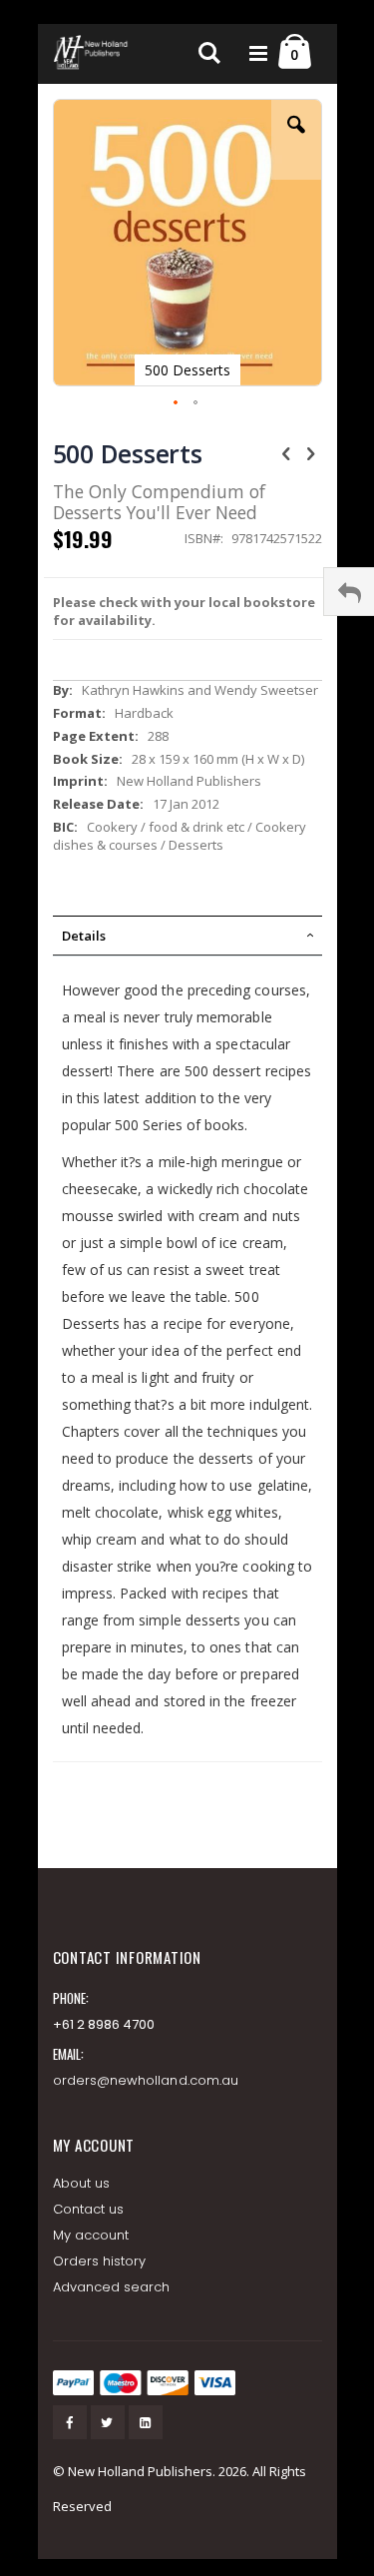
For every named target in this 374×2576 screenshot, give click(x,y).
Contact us (89, 2209)
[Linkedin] (146, 2422)
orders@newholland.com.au (146, 2080)
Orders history (100, 2261)
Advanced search (112, 2287)
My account (91, 2235)
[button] (296, 140)
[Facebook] (70, 2422)
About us (82, 2183)
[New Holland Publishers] (93, 54)
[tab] (187, 936)
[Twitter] (108, 2422)
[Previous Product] (286, 452)
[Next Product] (311, 452)
